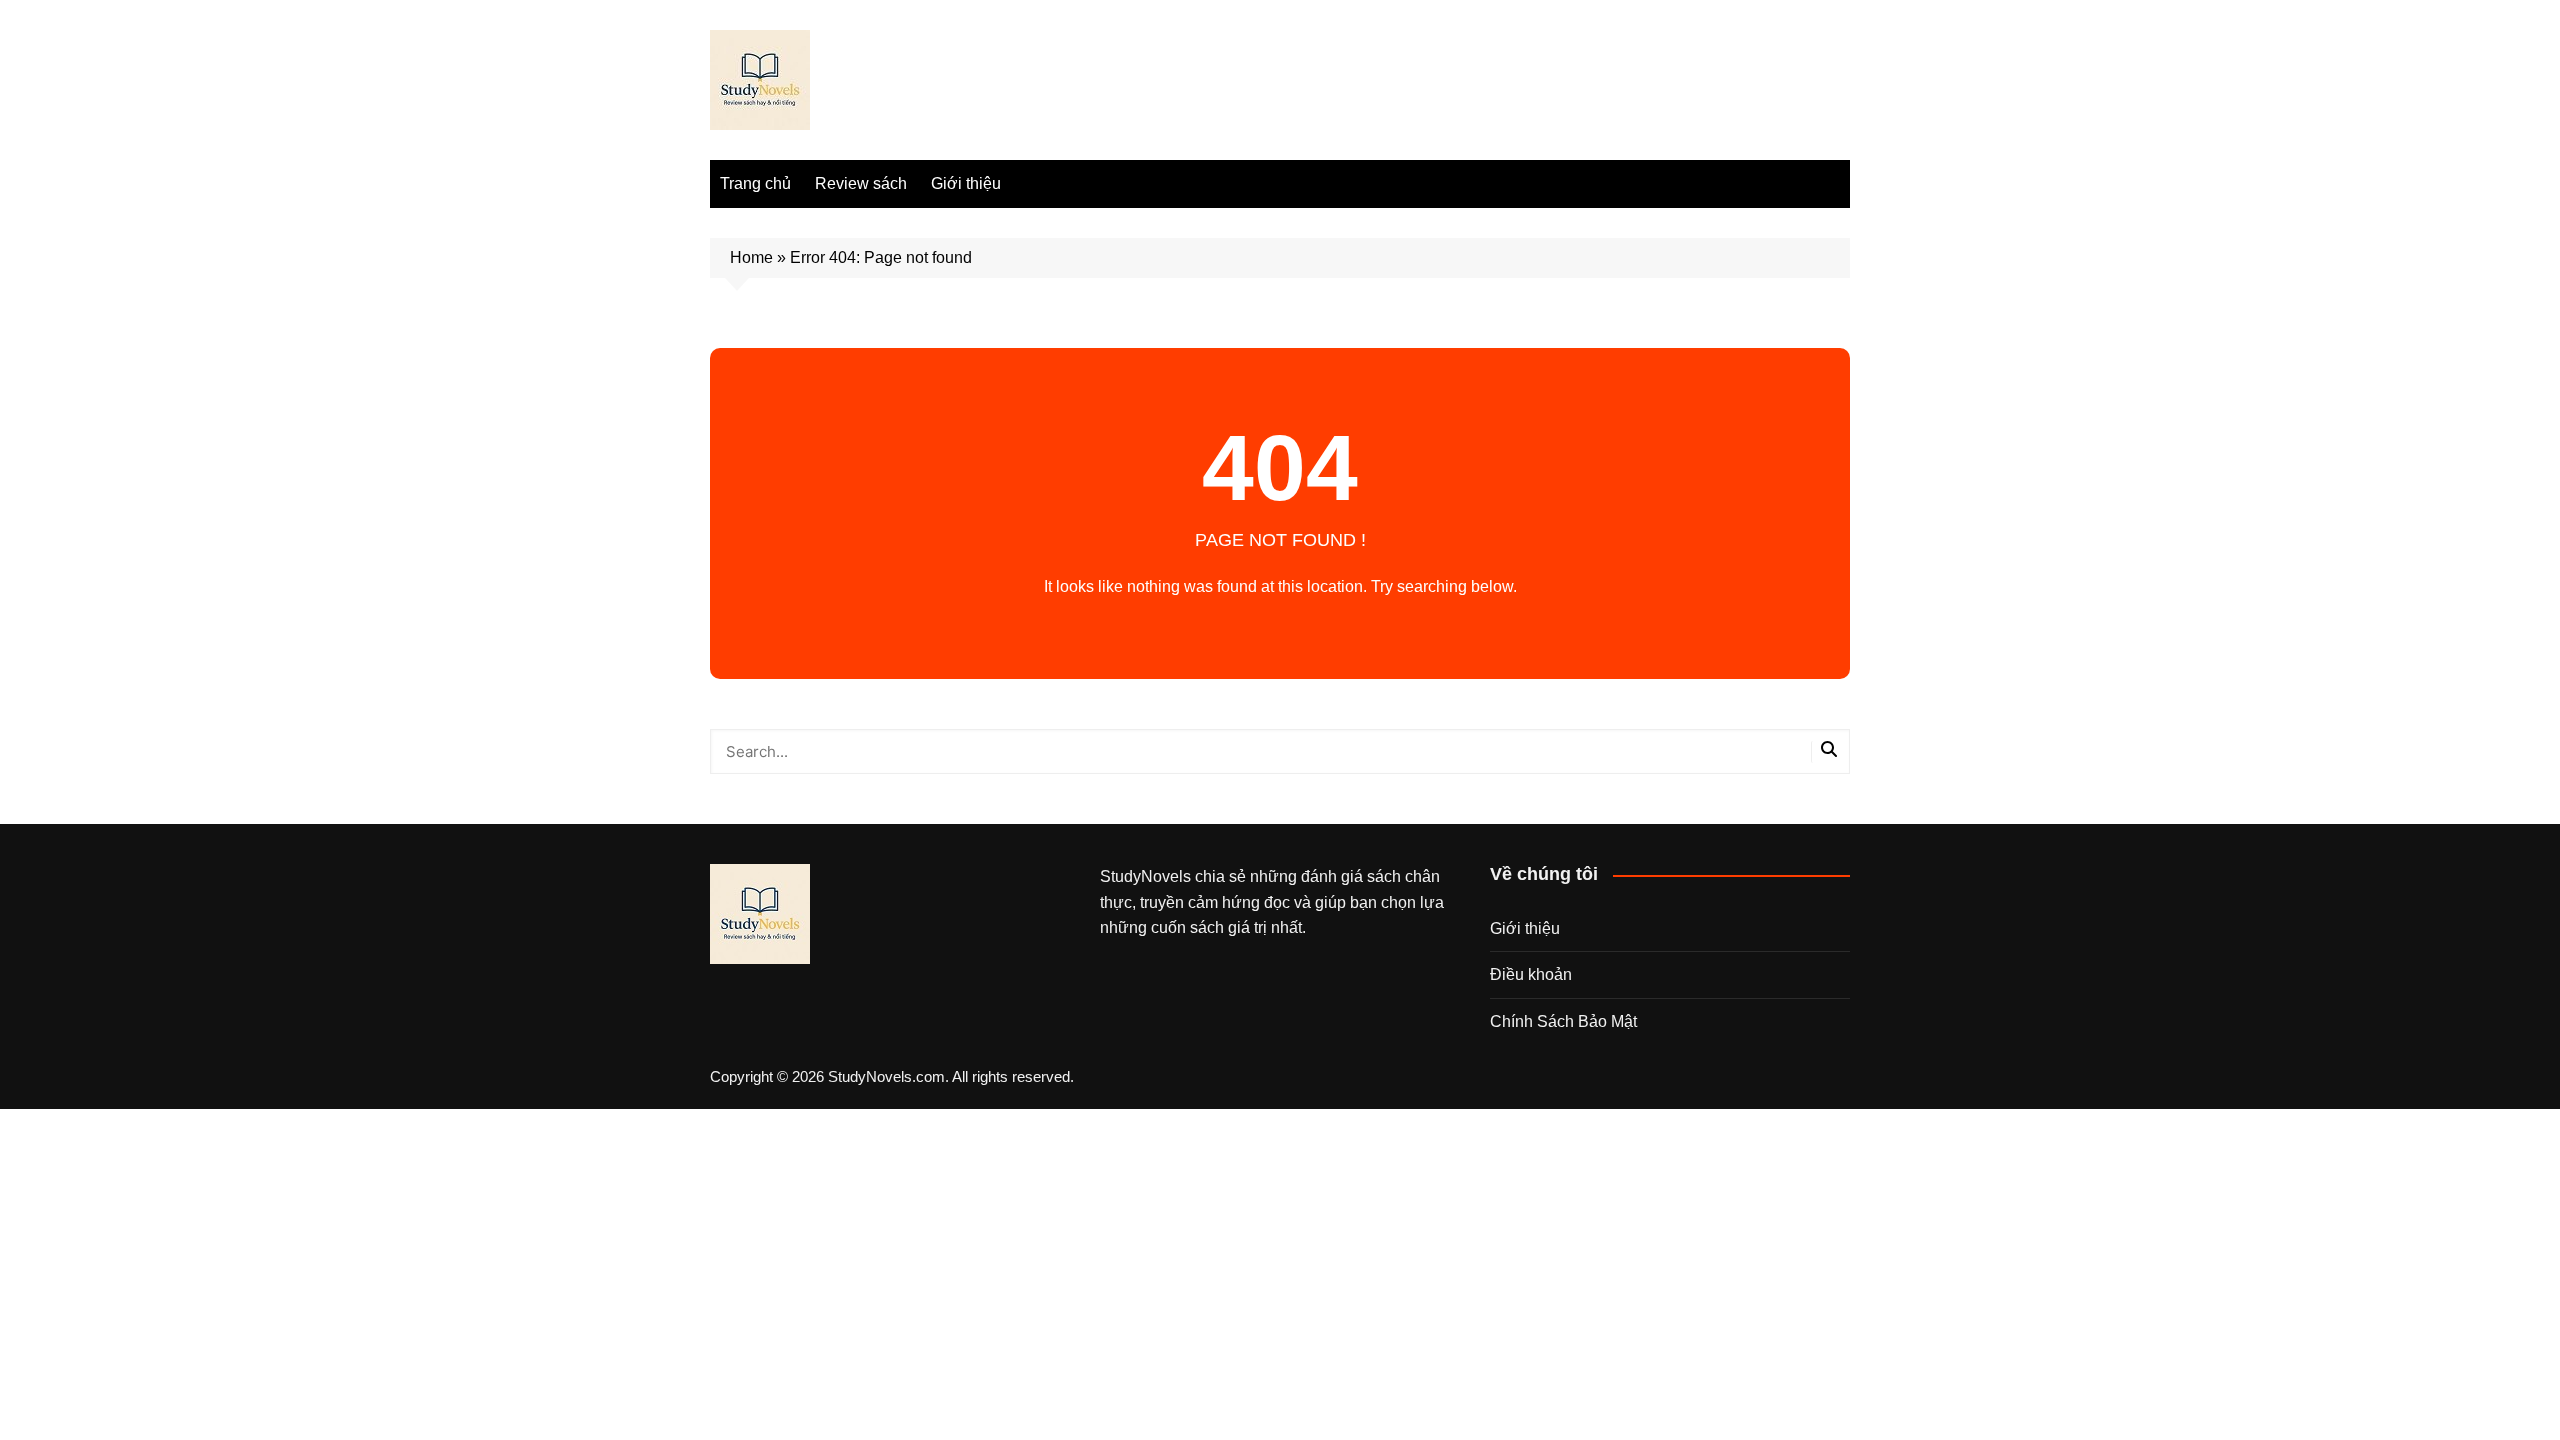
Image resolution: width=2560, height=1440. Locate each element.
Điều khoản (1531, 974)
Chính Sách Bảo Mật (1563, 1021)
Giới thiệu (966, 183)
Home (751, 257)
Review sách (861, 183)
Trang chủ (755, 183)
